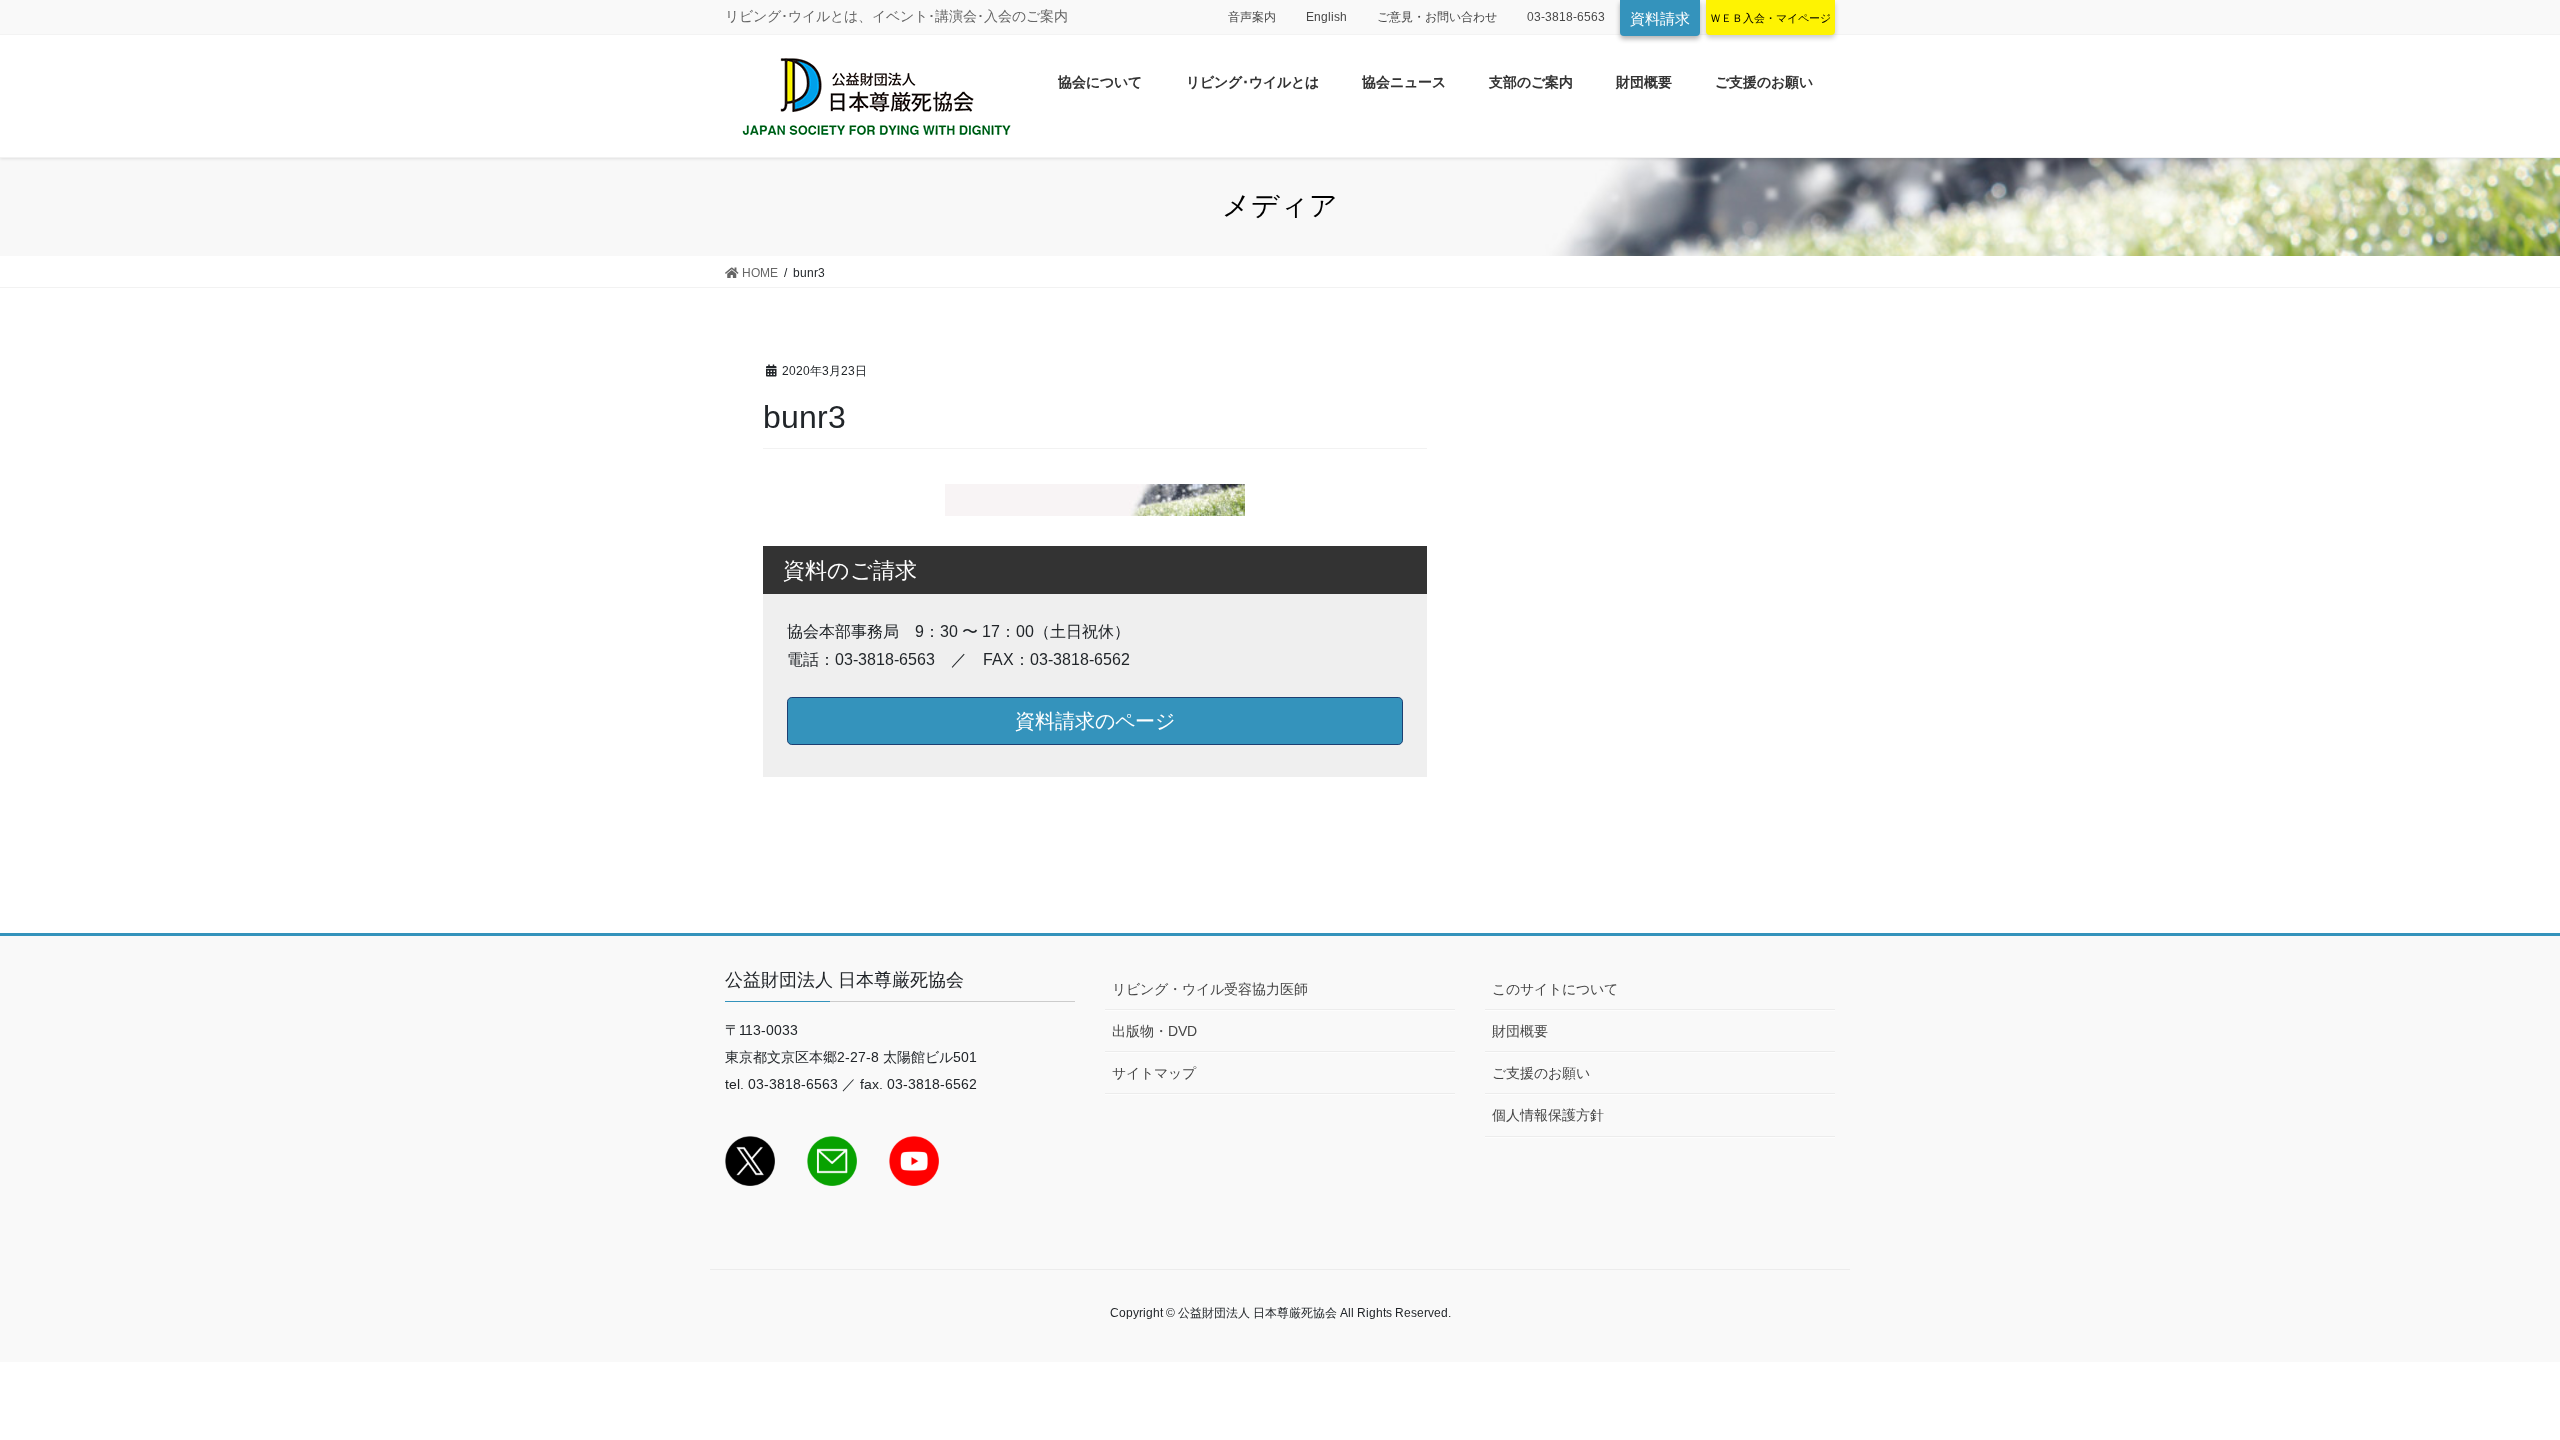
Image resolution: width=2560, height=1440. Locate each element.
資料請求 (1660, 18)
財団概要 (1520, 1031)
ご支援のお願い (1541, 1073)
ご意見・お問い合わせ (1437, 17)
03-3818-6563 (1566, 17)
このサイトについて (1555, 989)
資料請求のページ (1095, 721)
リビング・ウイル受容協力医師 (1210, 989)
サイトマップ (1154, 1073)
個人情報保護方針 (1548, 1115)
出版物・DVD (1154, 1031)
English (1326, 17)
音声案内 (1252, 17)
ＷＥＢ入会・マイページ (1770, 18)
